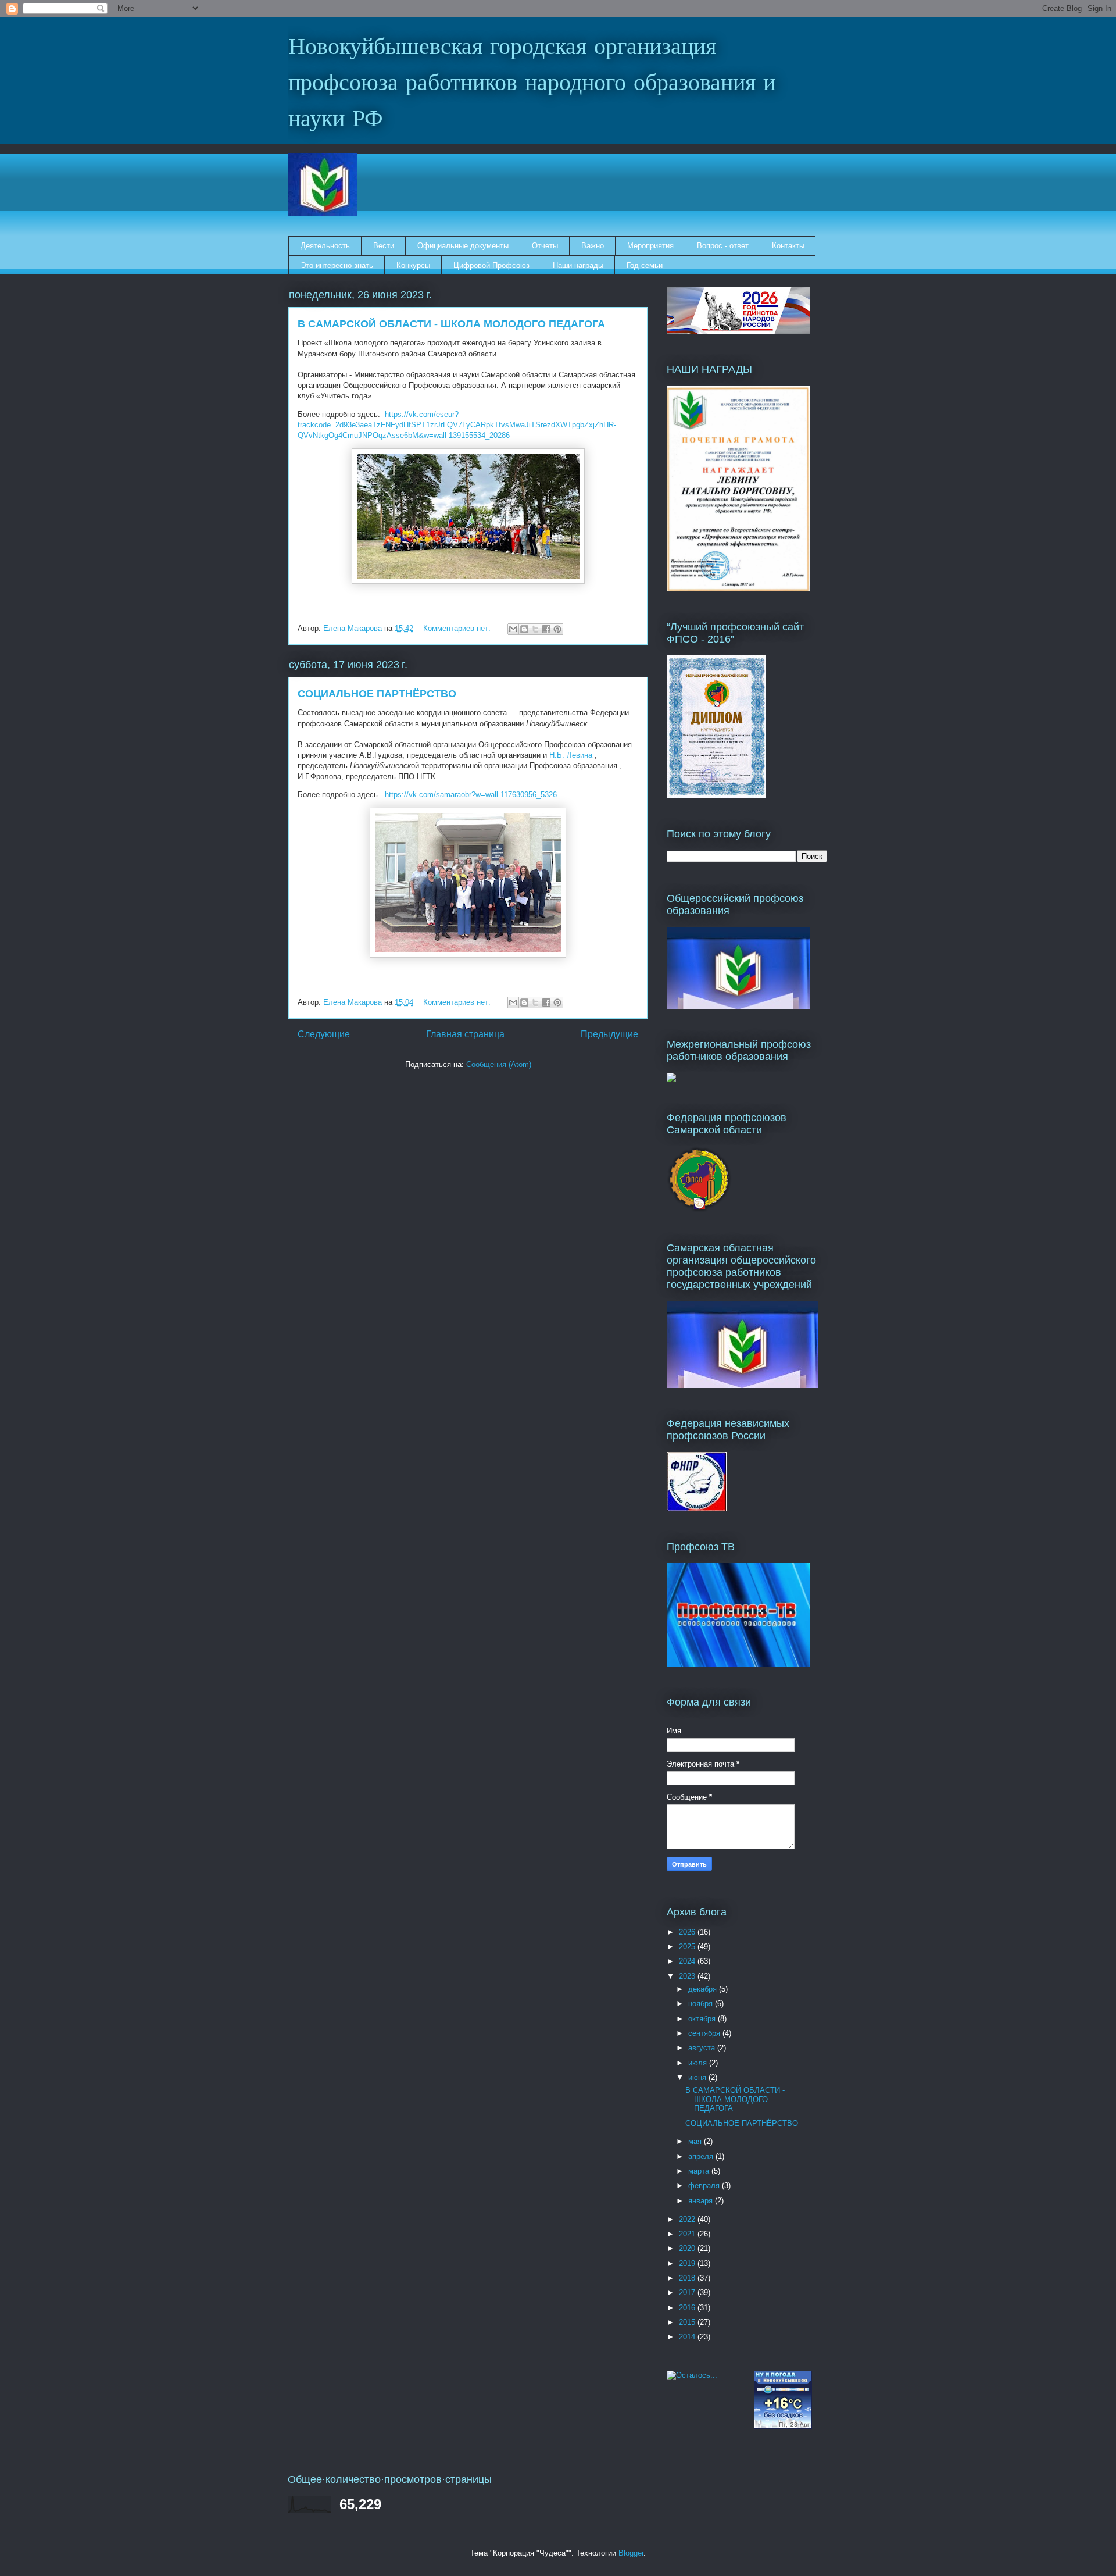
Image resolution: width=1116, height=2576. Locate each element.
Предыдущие (609, 1034)
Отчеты (545, 246)
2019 (688, 2263)
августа (703, 2048)
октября (703, 2019)
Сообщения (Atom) (499, 1064)
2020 (688, 2248)
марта (700, 2171)
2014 (688, 2337)
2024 (688, 1961)
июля (699, 2063)
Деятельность (325, 246)
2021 (688, 2234)
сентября (705, 2033)
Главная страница (465, 1034)
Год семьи (645, 265)
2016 (688, 2308)
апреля (702, 2156)
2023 (688, 1976)
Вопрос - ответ (723, 246)
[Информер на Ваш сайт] (692, 2375)
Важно (593, 246)
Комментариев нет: (458, 628)
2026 (688, 1932)
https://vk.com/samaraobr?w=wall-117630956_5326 (471, 795)
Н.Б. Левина (571, 755)
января (702, 2201)
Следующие (324, 1034)
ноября (702, 2004)
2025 (688, 1947)
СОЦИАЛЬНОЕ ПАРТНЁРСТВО (377, 694)
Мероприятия (650, 246)
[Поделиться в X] (535, 629)
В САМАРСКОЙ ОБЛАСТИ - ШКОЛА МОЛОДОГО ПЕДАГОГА (451, 324)
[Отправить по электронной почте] (513, 629)
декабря (704, 1989)
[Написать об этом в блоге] (524, 629)
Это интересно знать (337, 265)
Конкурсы (413, 265)
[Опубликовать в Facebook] (546, 629)
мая (696, 2141)
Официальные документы (463, 246)
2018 (688, 2278)
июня (698, 2077)
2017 (688, 2293)
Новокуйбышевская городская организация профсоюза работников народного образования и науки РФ (532, 84)
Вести (384, 246)
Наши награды (578, 265)
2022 (688, 2219)
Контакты (788, 246)
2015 (688, 2322)
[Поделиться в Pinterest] (557, 629)
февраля (705, 2186)
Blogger (631, 2553)
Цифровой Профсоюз (491, 265)
